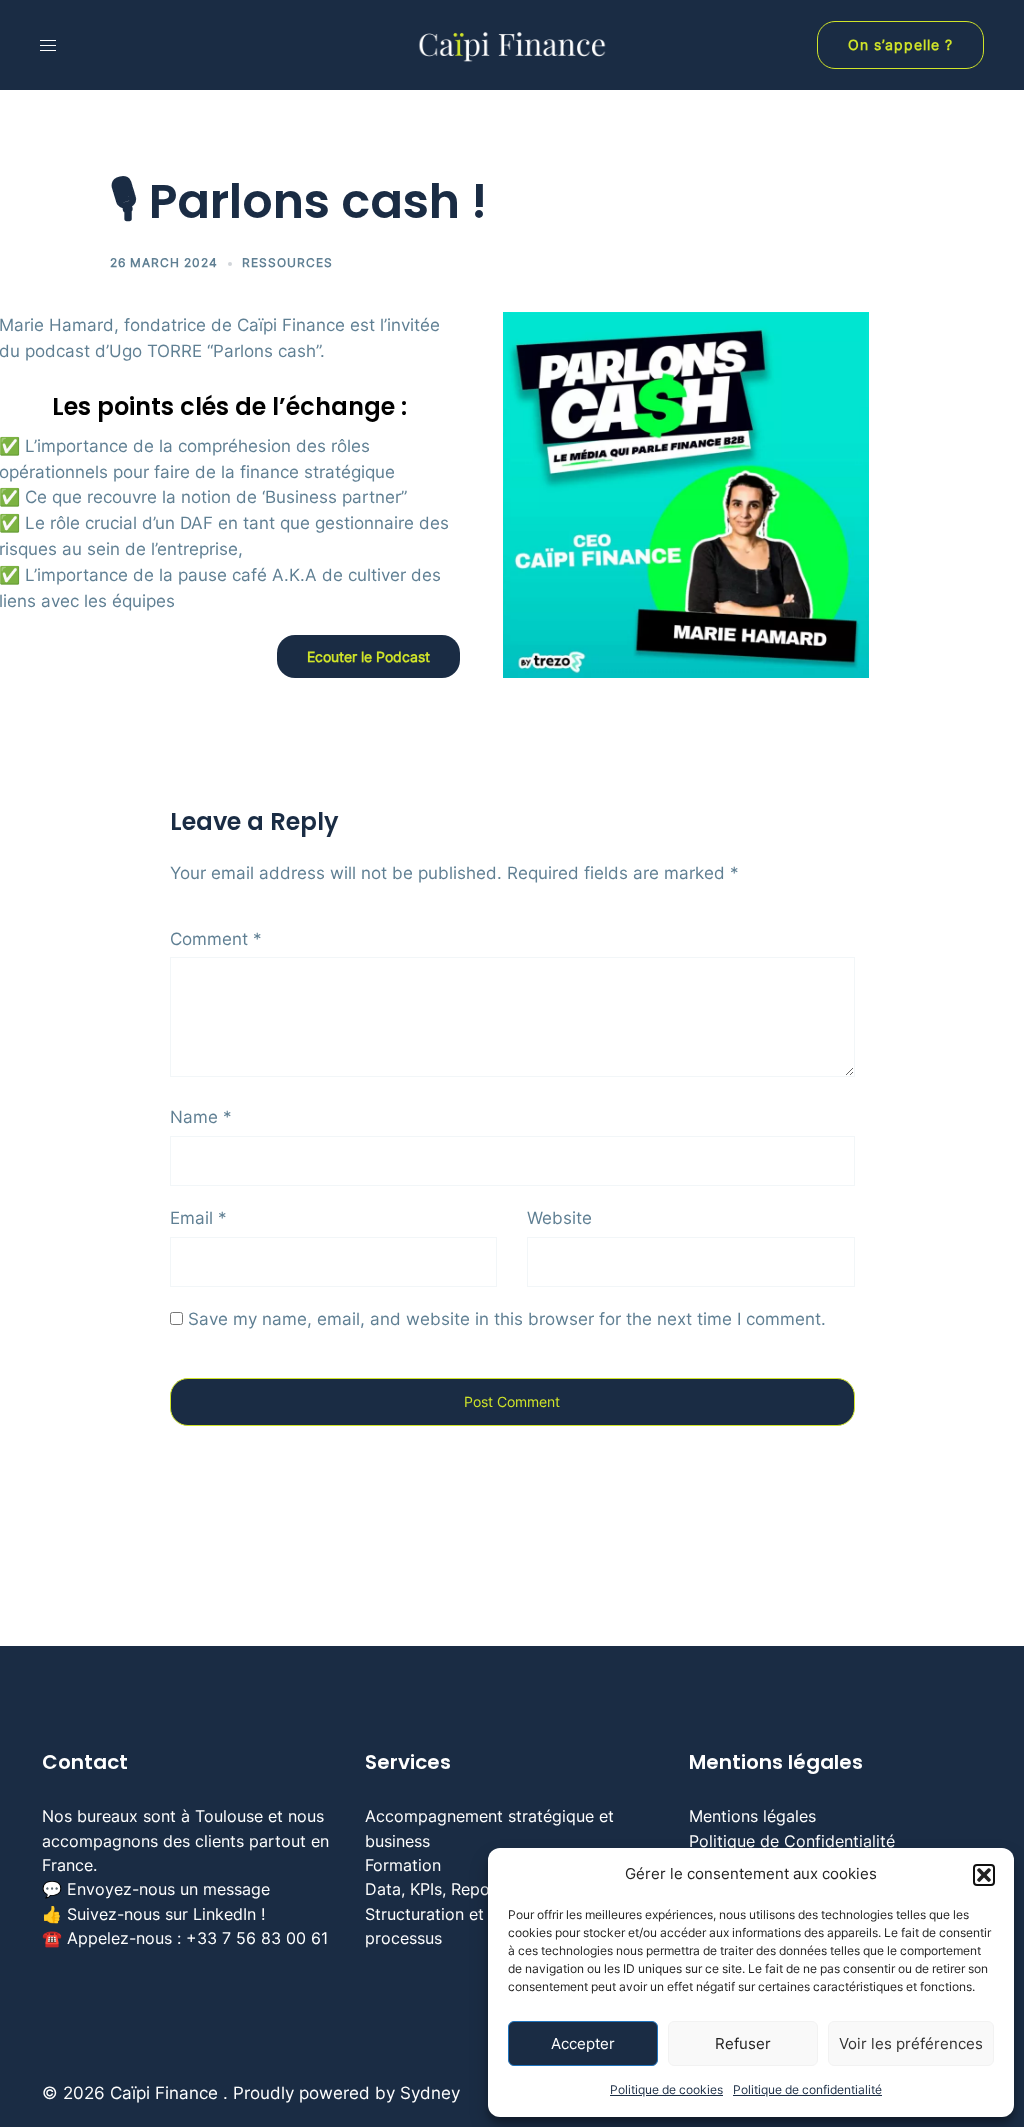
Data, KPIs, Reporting (445, 1889)
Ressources (287, 262)
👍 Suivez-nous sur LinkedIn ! (153, 1914)
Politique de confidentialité (807, 2089)
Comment (216, 939)
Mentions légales (752, 1816)
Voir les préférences (911, 2043)
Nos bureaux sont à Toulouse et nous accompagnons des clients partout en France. (185, 1840)
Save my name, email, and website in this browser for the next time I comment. (507, 1319)
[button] (984, 1875)
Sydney (430, 2093)
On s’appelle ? (900, 44)
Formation (403, 1865)
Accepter (583, 2043)
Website (559, 1218)
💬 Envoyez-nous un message (156, 1889)
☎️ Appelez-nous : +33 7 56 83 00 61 (185, 1938)
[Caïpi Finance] (512, 44)
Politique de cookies (666, 2089)
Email (198, 1218)
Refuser (743, 2043)
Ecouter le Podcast (368, 656)
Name (201, 1117)
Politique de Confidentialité (792, 1841)
